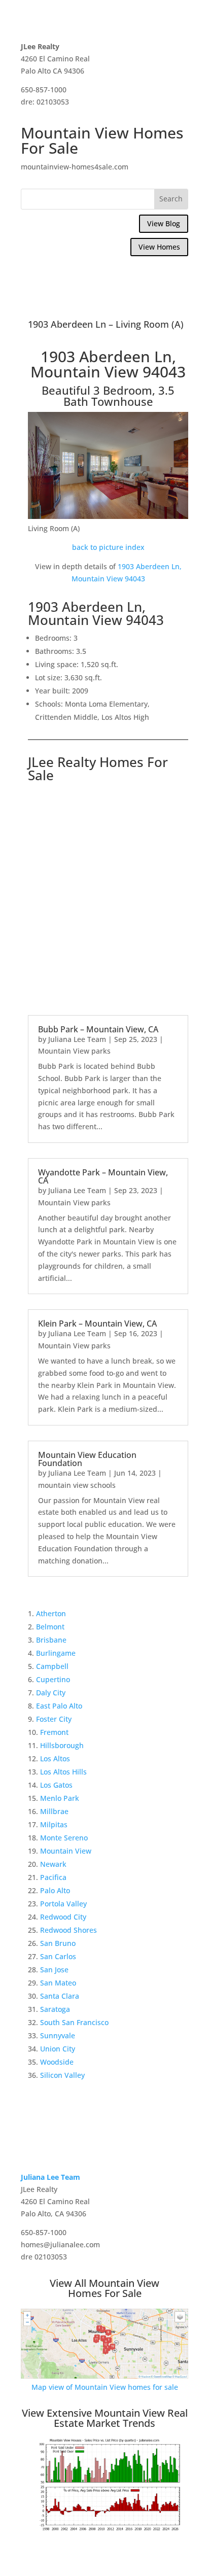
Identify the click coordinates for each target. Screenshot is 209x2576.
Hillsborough (62, 1745)
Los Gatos (56, 1785)
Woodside (57, 2062)
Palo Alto (55, 1890)
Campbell (52, 1666)
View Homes (159, 247)
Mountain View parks (74, 1051)
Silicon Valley (62, 2075)
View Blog (164, 223)
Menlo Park (60, 1798)
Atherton (51, 1613)
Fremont (54, 1732)
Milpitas (54, 1824)
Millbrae (54, 1811)
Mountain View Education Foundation (87, 1459)
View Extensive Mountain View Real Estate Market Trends (105, 2418)
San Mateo (58, 1983)
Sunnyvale (58, 2035)
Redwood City (63, 1917)
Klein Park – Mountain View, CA (97, 1324)
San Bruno (58, 1943)
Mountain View (66, 1851)
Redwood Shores (68, 1930)
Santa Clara (60, 1996)
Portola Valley (63, 1904)
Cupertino (53, 1679)
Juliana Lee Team (77, 1039)
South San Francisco (74, 2022)
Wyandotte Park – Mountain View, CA (103, 1176)
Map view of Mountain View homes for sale (105, 2387)
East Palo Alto (59, 1706)
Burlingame (56, 1653)
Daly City (51, 1693)
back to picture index (108, 547)
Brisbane (51, 1640)
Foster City (54, 1719)
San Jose (54, 1970)
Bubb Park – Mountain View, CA (98, 1029)
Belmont (50, 1627)
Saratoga (55, 2009)
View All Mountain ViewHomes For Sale (104, 2288)
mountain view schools (77, 1485)
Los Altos (55, 1759)
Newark (53, 1864)
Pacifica (53, 1877)
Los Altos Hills (63, 1772)
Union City (58, 2049)
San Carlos (58, 1956)
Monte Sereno (64, 1838)
